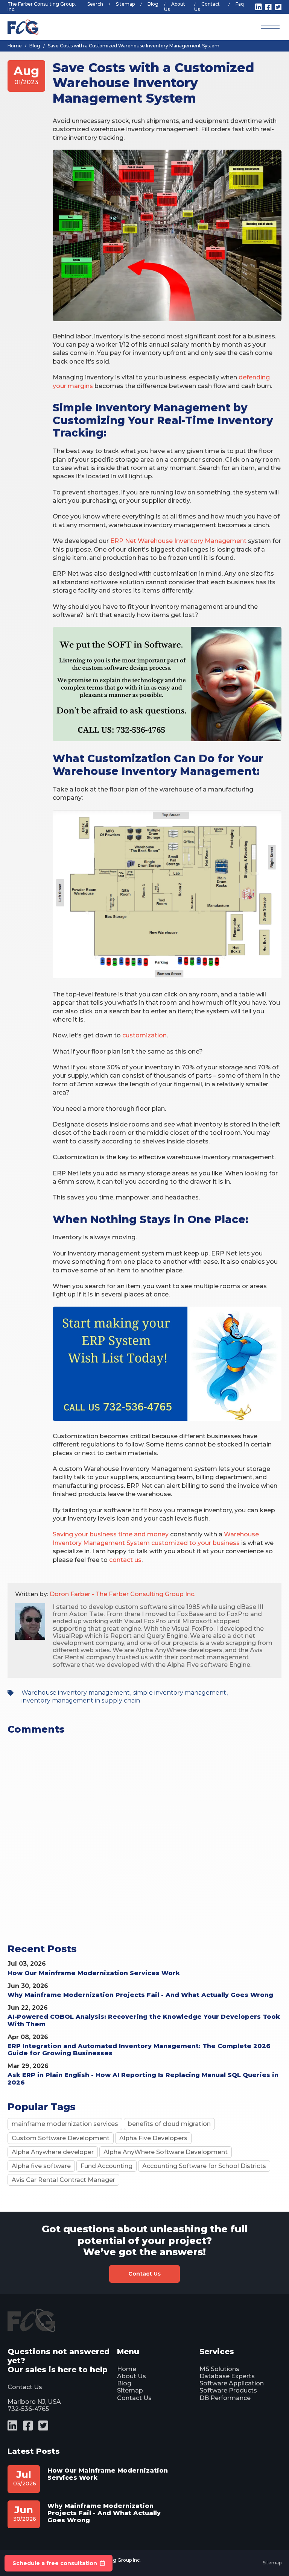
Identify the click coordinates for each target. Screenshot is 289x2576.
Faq (240, 4)
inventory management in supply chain (81, 1700)
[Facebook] (268, 7)
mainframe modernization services (65, 2124)
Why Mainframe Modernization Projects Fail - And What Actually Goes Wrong (140, 1995)
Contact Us (207, 7)
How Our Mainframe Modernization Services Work (94, 1973)
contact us (125, 1560)
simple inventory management (180, 1693)
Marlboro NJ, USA (34, 2402)
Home (127, 2369)
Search (95, 4)
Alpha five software (41, 2166)
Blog (153, 4)
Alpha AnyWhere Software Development (166, 2152)
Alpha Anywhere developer (53, 2152)
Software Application (232, 2383)
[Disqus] (144, 1848)
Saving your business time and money (111, 1534)
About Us (175, 7)
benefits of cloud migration (169, 2124)
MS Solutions (219, 2369)
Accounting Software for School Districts (204, 2166)
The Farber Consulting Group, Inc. (42, 7)
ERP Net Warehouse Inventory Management (178, 541)
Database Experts (227, 2376)
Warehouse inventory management (76, 1693)
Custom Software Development (61, 2138)
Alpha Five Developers (153, 2138)
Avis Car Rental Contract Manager (63, 2180)
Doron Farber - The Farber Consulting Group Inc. (122, 1594)
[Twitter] (278, 7)
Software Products (228, 2390)
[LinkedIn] (259, 7)
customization (144, 1035)
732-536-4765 (28, 2409)
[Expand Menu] (270, 27)
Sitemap (125, 4)
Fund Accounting (106, 2166)
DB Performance (225, 2398)
